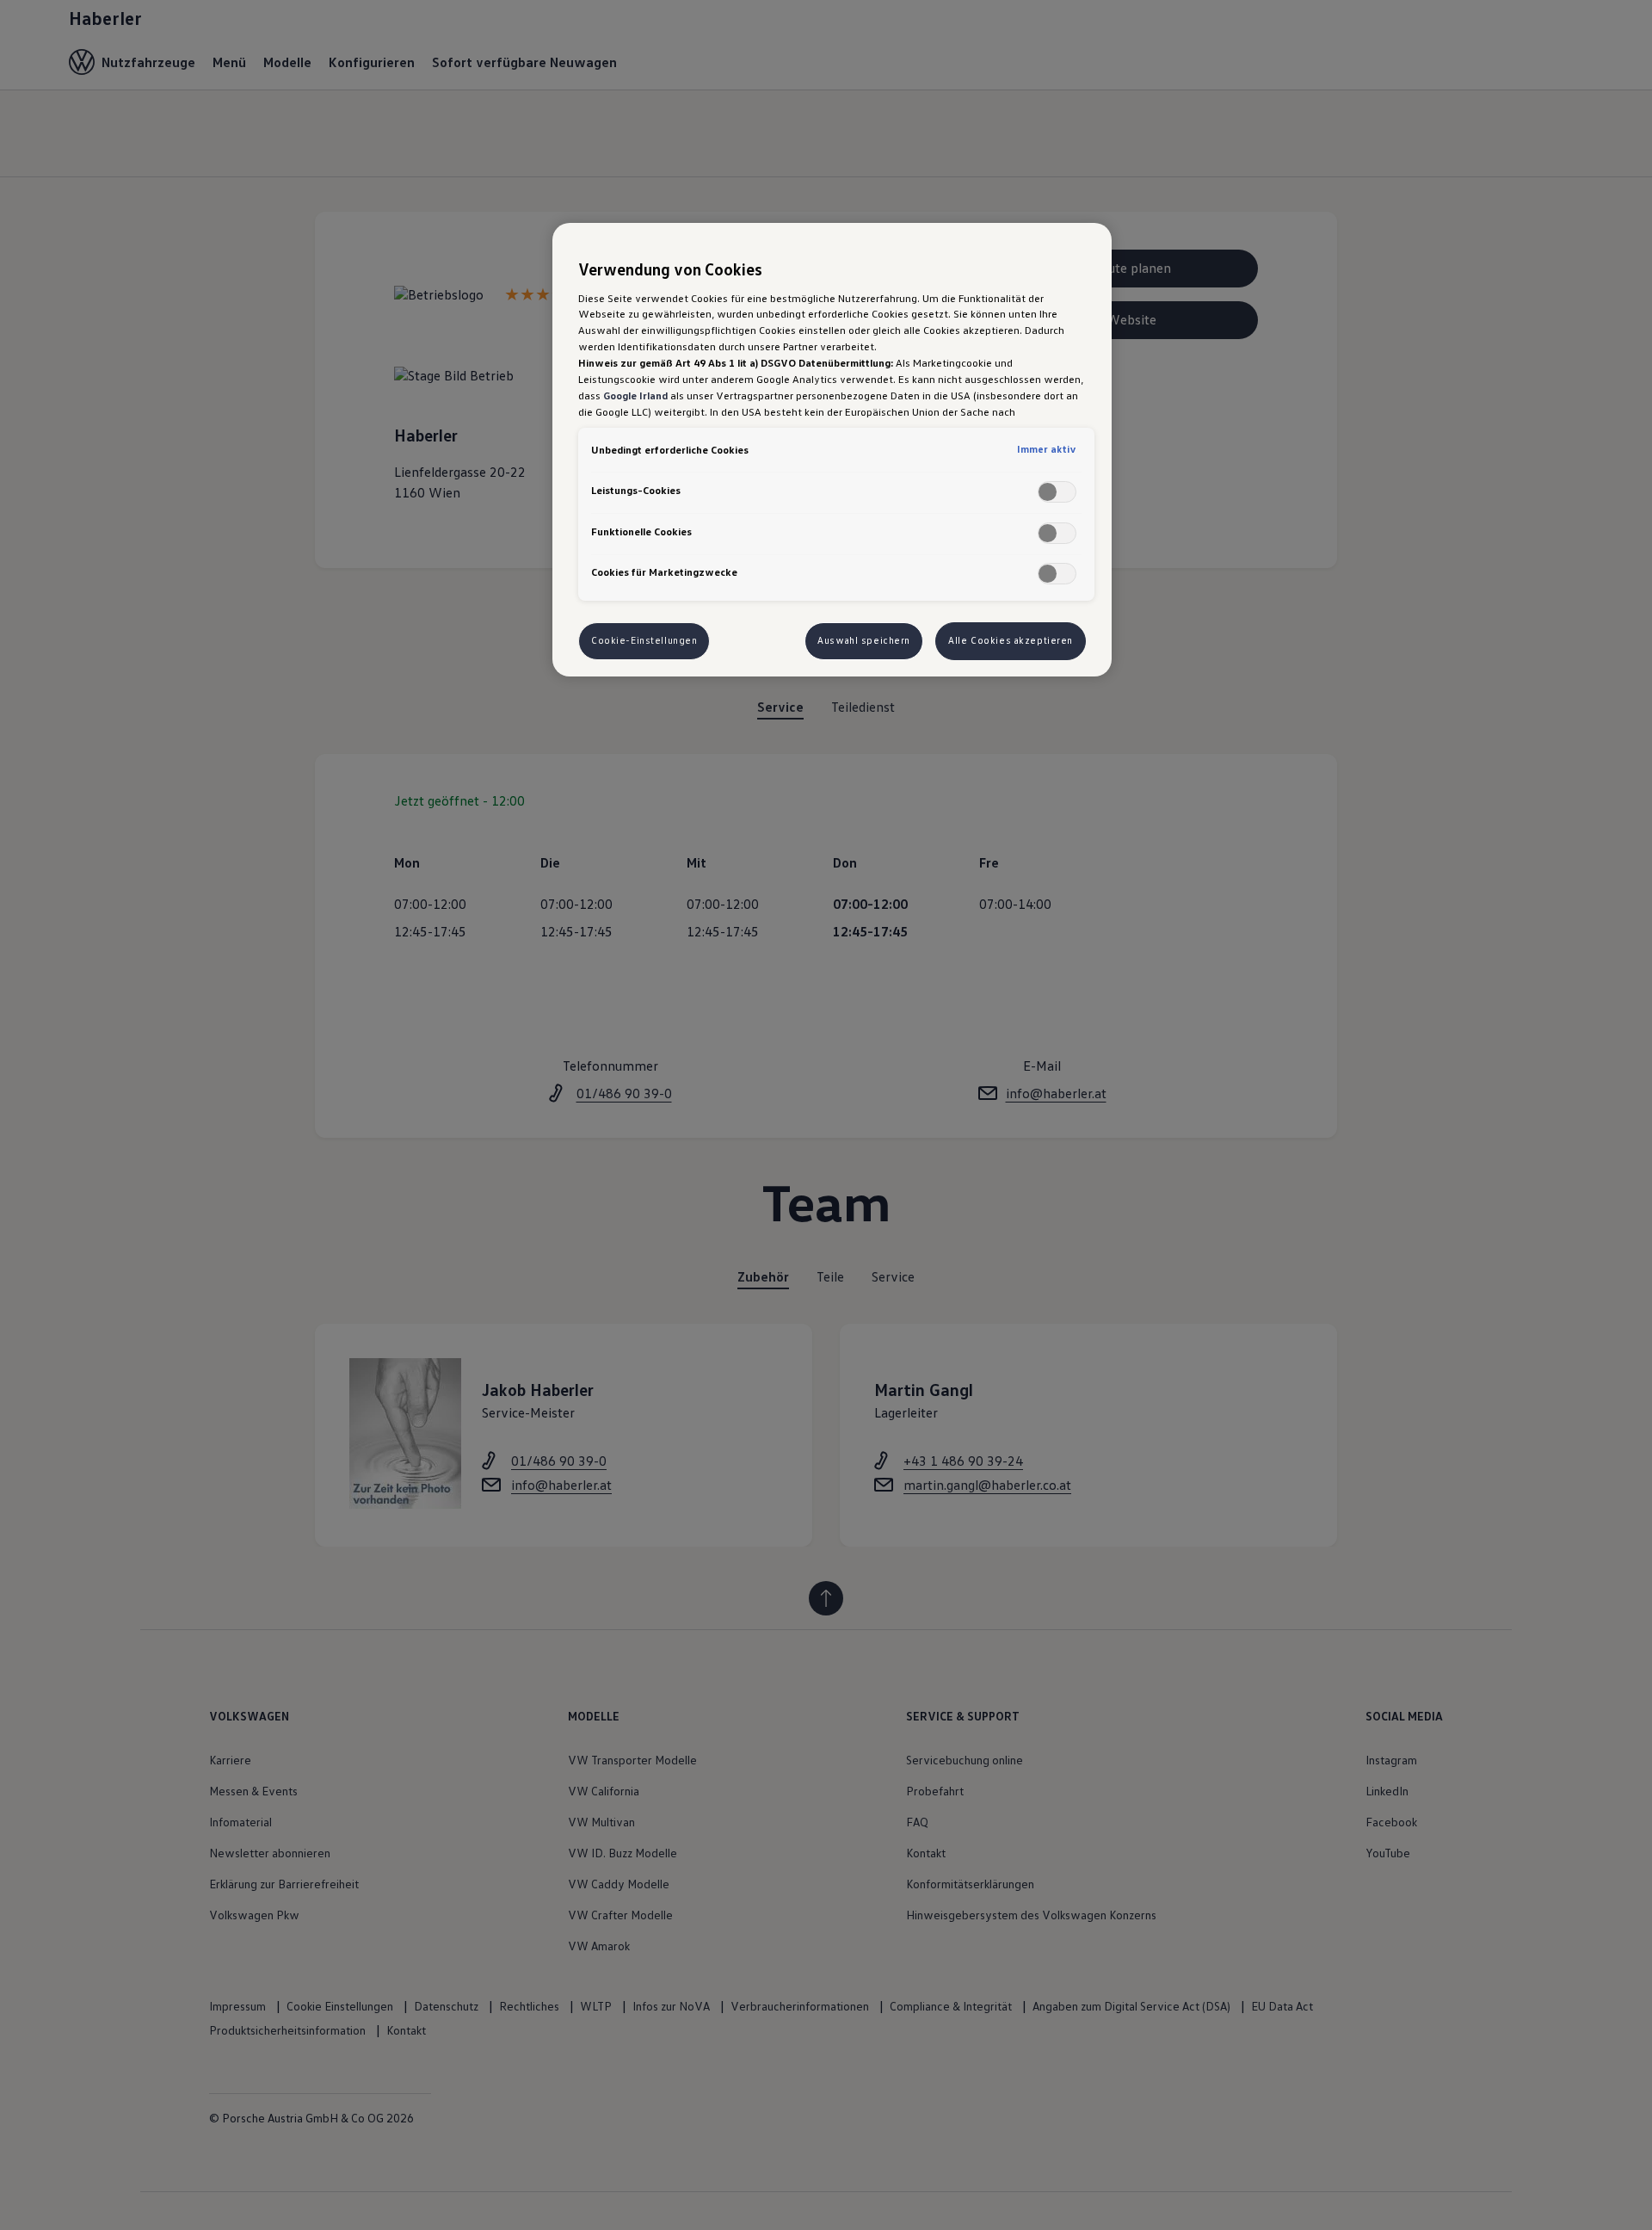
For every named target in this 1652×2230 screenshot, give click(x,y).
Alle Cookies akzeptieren (1011, 640)
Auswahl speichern (864, 640)
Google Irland (635, 395)
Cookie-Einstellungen (644, 640)
